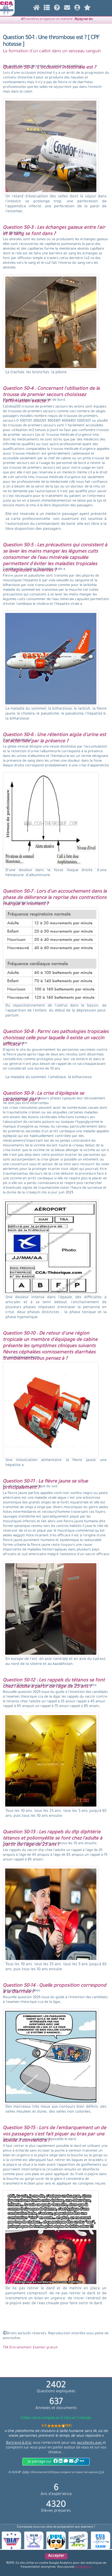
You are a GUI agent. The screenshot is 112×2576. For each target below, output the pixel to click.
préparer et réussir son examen (82, 2472)
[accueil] (37, 9)
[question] (47, 9)
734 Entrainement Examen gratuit (30, 2348)
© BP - (18, 2472)
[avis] (87, 9)
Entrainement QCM (43, 2472)
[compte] (77, 9)
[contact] (67, 9)
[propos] (57, 9)
